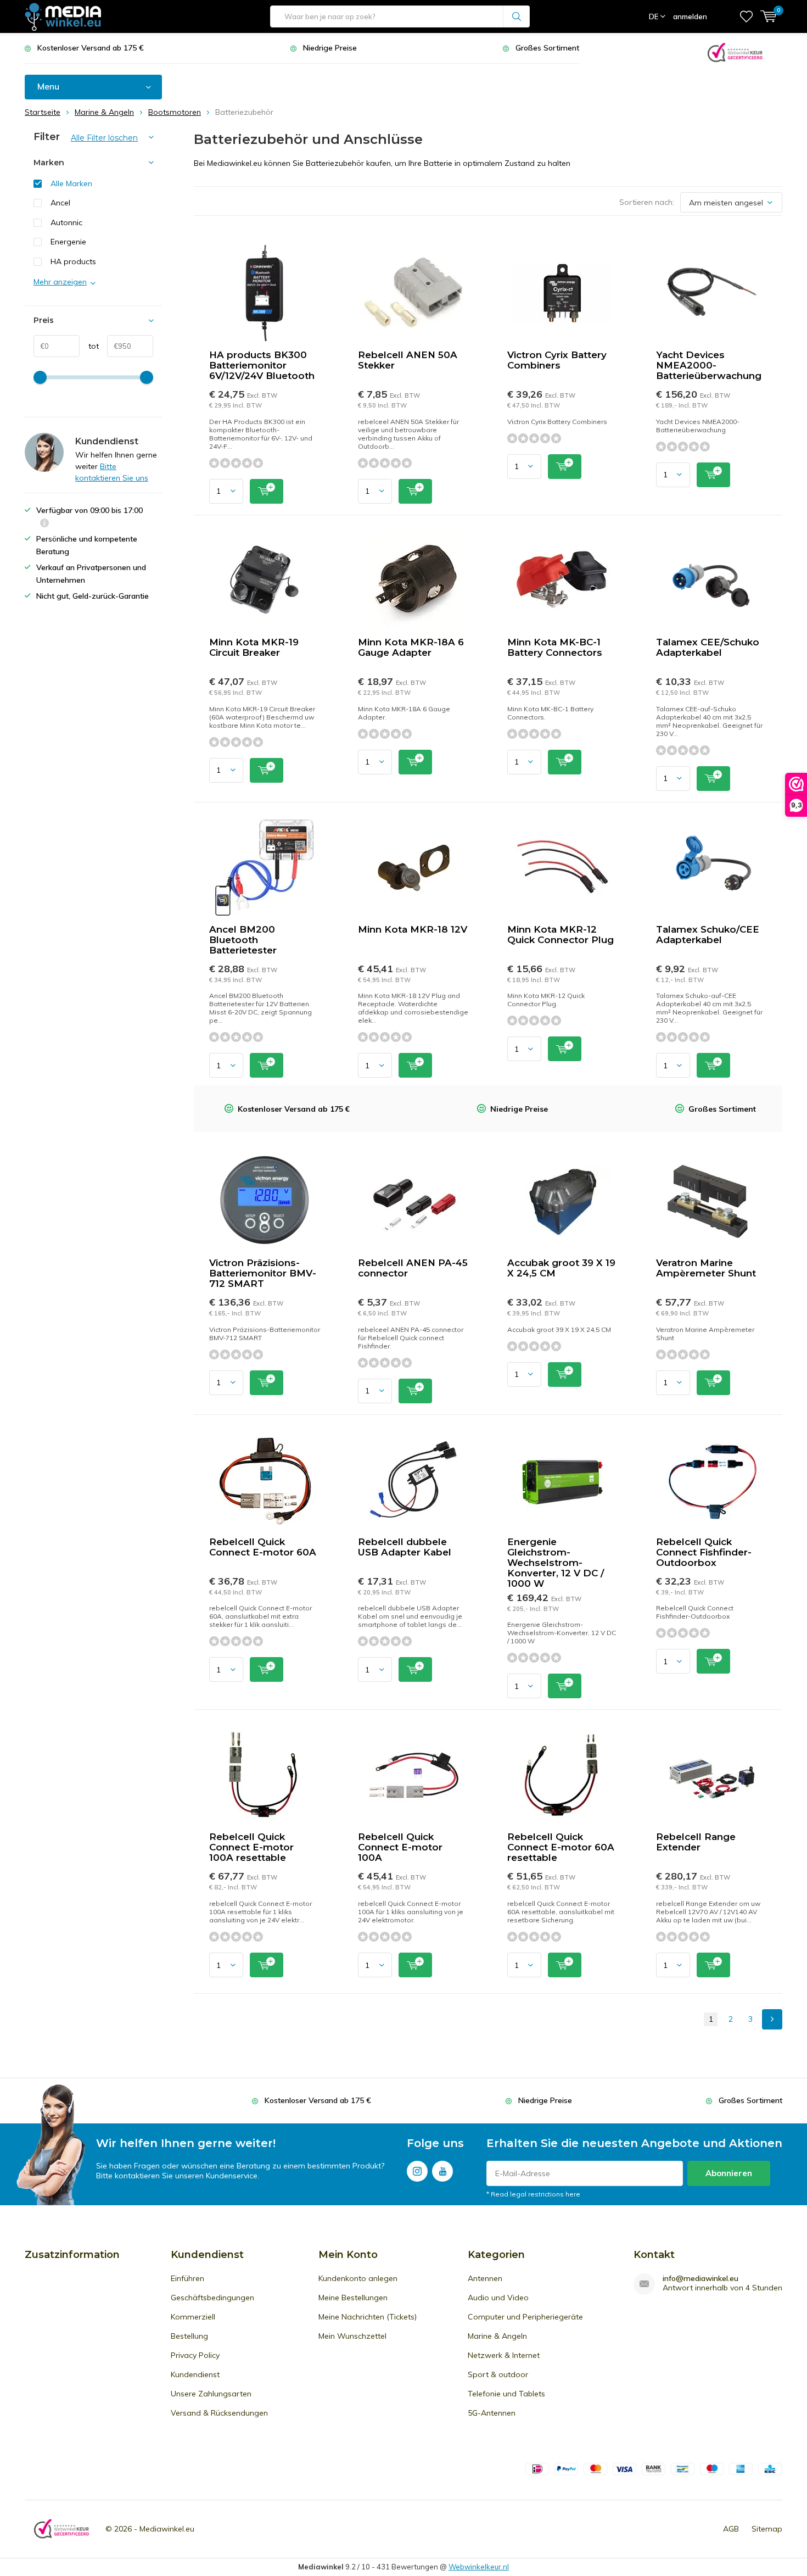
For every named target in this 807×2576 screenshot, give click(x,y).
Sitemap (767, 2529)
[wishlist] (746, 16)
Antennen (485, 2278)
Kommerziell (193, 2317)
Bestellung (189, 2336)
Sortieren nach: (647, 202)
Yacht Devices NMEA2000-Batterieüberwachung (709, 365)
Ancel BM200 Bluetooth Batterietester (243, 940)
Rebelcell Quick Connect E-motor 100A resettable (251, 1847)
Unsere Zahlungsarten (211, 2394)
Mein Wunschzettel (352, 2336)
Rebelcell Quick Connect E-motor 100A (400, 1847)
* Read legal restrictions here (533, 2194)
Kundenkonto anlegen (358, 2278)
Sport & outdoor (498, 2374)
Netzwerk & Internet (504, 2355)
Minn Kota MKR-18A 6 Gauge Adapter (411, 647)
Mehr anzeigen (60, 282)
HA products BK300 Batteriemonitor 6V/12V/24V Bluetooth (262, 365)
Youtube (442, 2171)
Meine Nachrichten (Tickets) (368, 2317)
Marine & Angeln (497, 2336)
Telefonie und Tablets (506, 2394)
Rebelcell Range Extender (696, 1842)
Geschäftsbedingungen (212, 2298)
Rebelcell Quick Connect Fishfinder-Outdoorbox (704, 1552)
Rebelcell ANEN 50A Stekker (408, 360)
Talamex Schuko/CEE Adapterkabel (708, 935)
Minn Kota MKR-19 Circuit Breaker (254, 647)
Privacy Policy (195, 2355)
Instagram (417, 2171)
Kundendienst (195, 2374)
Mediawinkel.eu (167, 2529)
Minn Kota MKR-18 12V (413, 929)
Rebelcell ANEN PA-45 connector (413, 1268)
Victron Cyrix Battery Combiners (557, 360)
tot (89, 346)
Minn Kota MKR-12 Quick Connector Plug (561, 935)
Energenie (68, 242)
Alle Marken (71, 183)
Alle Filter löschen (104, 138)
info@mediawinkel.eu (700, 2279)
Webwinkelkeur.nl (479, 2567)
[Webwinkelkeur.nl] (735, 51)
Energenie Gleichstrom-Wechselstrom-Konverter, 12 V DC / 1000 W (556, 1563)
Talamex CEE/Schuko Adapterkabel (708, 647)
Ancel (60, 203)
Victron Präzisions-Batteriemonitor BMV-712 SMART (263, 1273)
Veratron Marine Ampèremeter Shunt (706, 1268)
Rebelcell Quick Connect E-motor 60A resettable (561, 1847)
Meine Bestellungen (353, 2298)
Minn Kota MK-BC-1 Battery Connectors (555, 647)
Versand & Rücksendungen (219, 2413)
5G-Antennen (492, 2413)
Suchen (517, 16)
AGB (731, 2529)
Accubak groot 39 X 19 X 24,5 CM (561, 1268)
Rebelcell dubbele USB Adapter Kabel (405, 1547)
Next (772, 2019)
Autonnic (66, 222)
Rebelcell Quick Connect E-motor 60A (263, 1547)
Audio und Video (498, 2298)
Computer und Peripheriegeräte (525, 2317)
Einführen (187, 2278)
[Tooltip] (44, 524)
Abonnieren (729, 2173)
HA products (73, 261)
